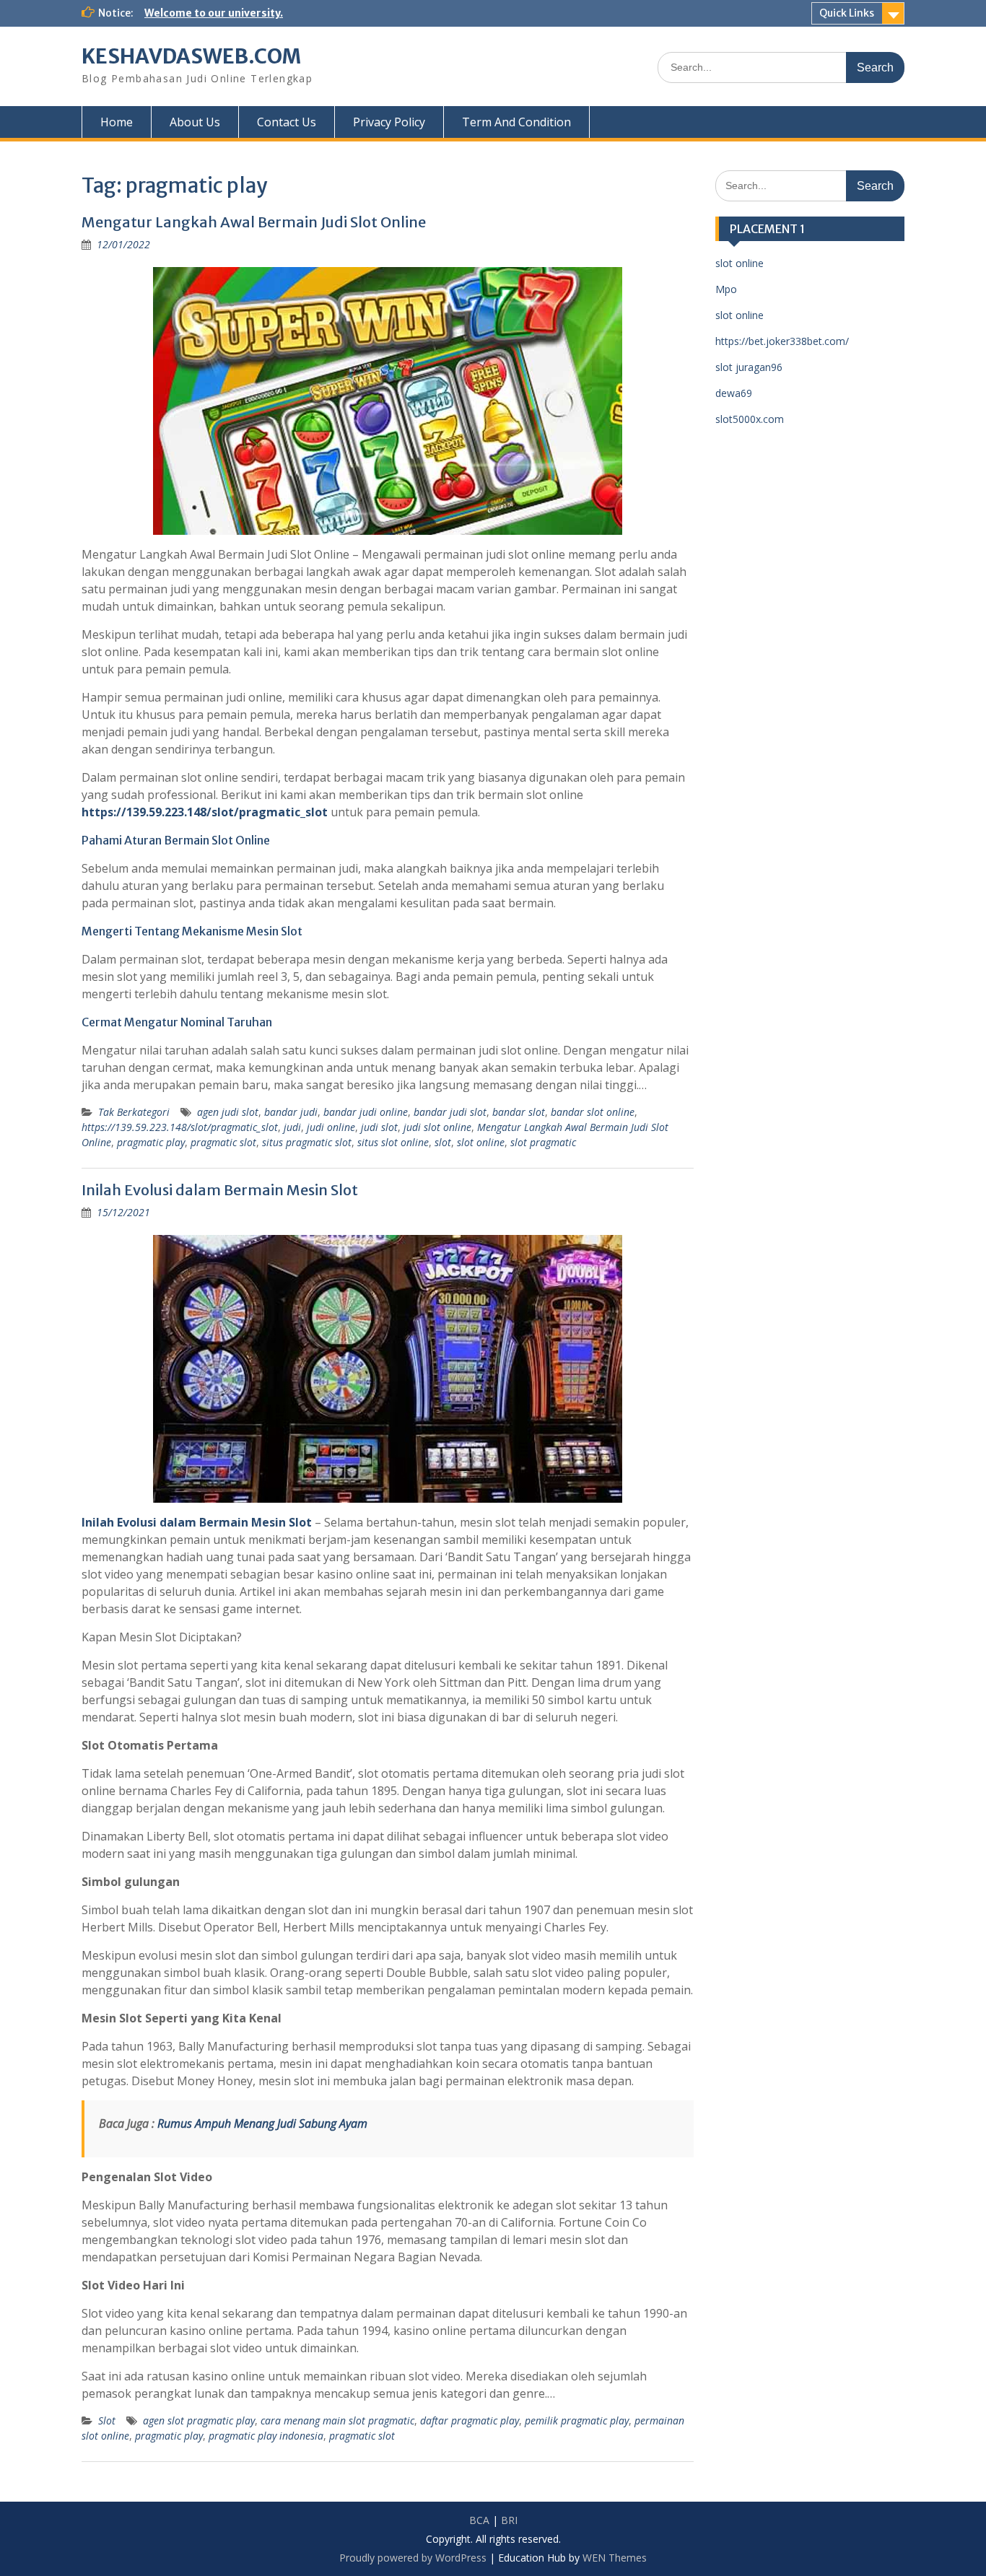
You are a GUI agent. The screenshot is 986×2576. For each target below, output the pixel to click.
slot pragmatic (543, 1142)
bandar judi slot (450, 1112)
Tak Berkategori (134, 1112)
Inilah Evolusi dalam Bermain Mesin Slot (220, 1190)
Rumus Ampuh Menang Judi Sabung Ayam (262, 2123)
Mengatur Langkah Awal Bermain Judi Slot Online (254, 222)
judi (292, 1127)
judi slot (379, 1127)
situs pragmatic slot (307, 1142)
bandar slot (519, 1112)
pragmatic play (151, 1142)
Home (117, 122)
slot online (481, 1142)
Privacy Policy (389, 122)
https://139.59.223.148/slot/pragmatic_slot (180, 1127)
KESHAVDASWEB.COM (191, 56)
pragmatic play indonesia (266, 2436)
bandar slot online (593, 1112)
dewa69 (734, 393)
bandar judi (291, 1112)
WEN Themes (615, 2558)
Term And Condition (516, 122)
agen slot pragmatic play (199, 2420)
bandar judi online (366, 1112)
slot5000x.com (750, 419)
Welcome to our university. (214, 13)
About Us (195, 122)
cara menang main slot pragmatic (337, 2420)
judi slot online (437, 1127)
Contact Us (287, 122)
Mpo (726, 289)
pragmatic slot (223, 1142)
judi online (331, 1127)
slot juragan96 (749, 367)
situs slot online (393, 1142)
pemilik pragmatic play (577, 2420)
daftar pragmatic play (470, 2420)
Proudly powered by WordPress (413, 2558)
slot (443, 1142)
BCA (479, 2520)
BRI (509, 2520)
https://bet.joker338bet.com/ (782, 341)
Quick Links (847, 13)
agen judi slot (228, 1112)
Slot (107, 2420)
